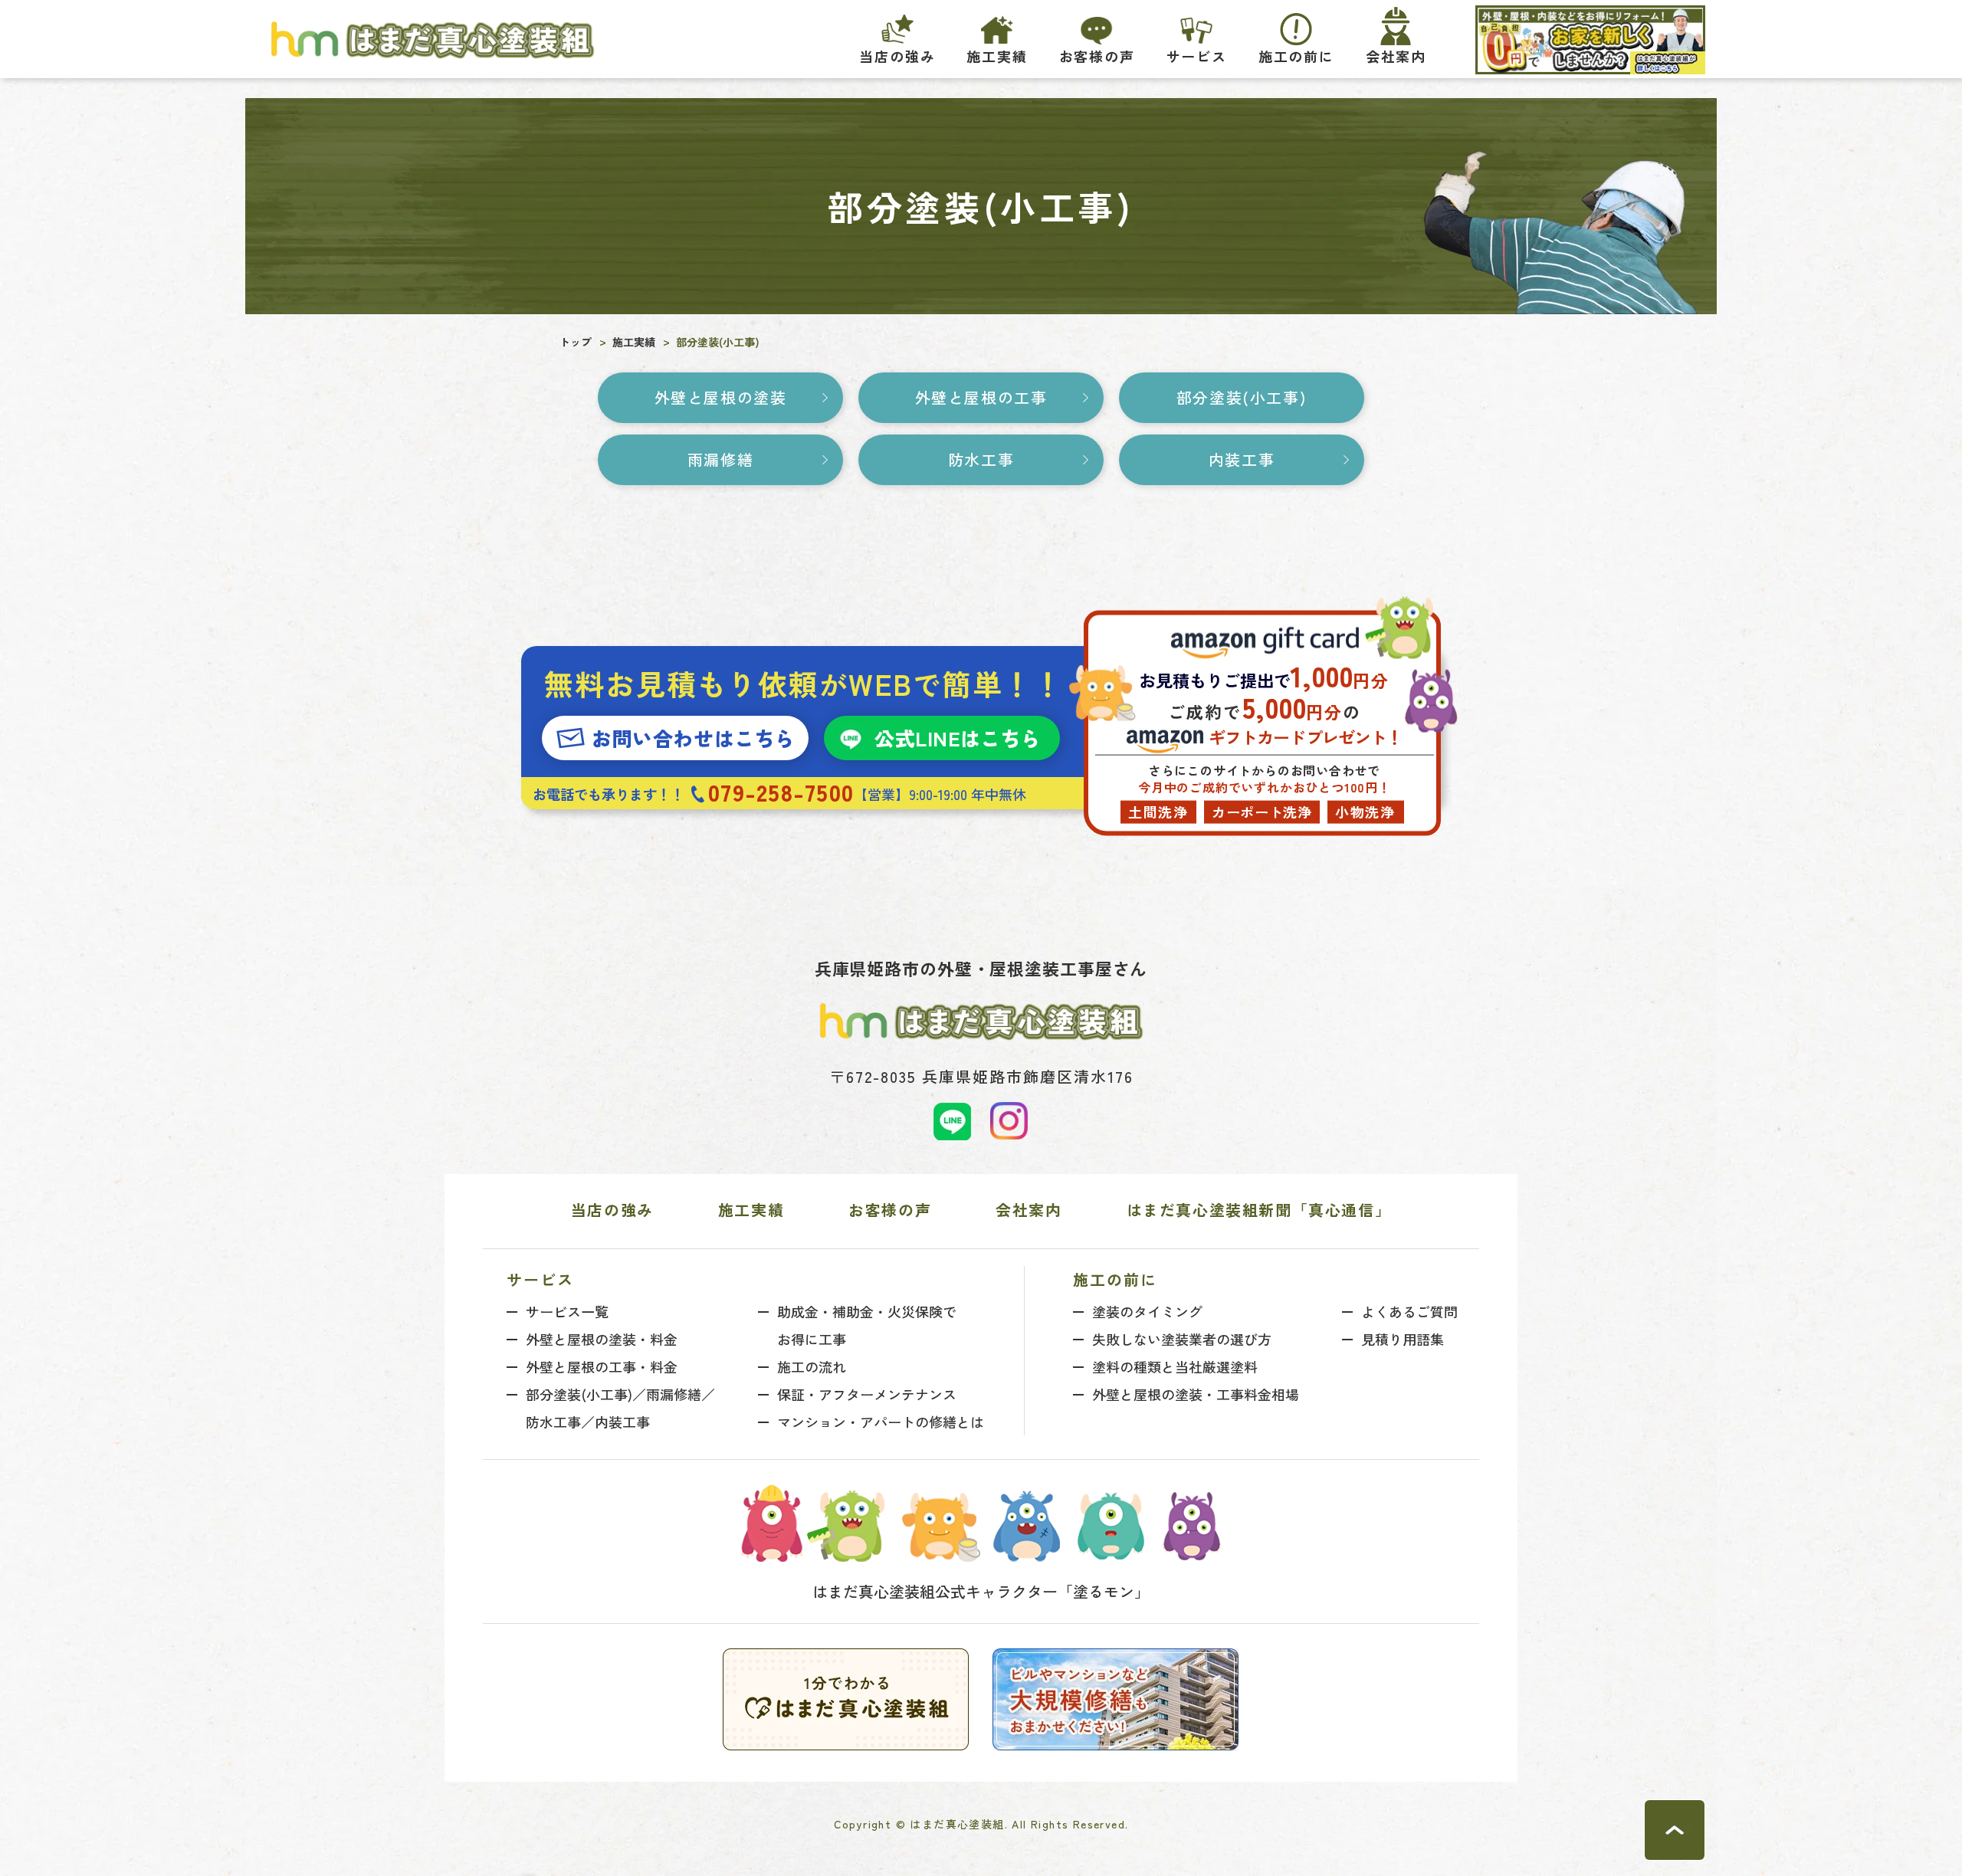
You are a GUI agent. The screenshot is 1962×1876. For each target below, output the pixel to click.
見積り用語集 (1403, 1339)
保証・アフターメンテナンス (867, 1394)
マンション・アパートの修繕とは (881, 1422)
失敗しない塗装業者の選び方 (1182, 1339)
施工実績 (997, 56)
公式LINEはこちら (958, 738)
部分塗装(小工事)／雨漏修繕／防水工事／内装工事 (620, 1408)
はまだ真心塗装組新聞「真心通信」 (1259, 1210)
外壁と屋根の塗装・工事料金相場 (1196, 1394)
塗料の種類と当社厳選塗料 (1175, 1366)
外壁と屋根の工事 (981, 397)
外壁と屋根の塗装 (721, 397)
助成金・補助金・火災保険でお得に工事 (867, 1325)
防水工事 (981, 459)
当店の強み (897, 56)
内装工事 (1242, 459)
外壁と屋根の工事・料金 (602, 1366)
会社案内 (1029, 1210)
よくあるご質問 (1409, 1311)
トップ (576, 342)
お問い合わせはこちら (693, 738)
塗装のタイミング (1147, 1311)
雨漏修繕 (720, 459)
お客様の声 (1097, 56)
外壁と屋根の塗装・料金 (602, 1339)
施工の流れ (812, 1366)
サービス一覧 (567, 1311)
